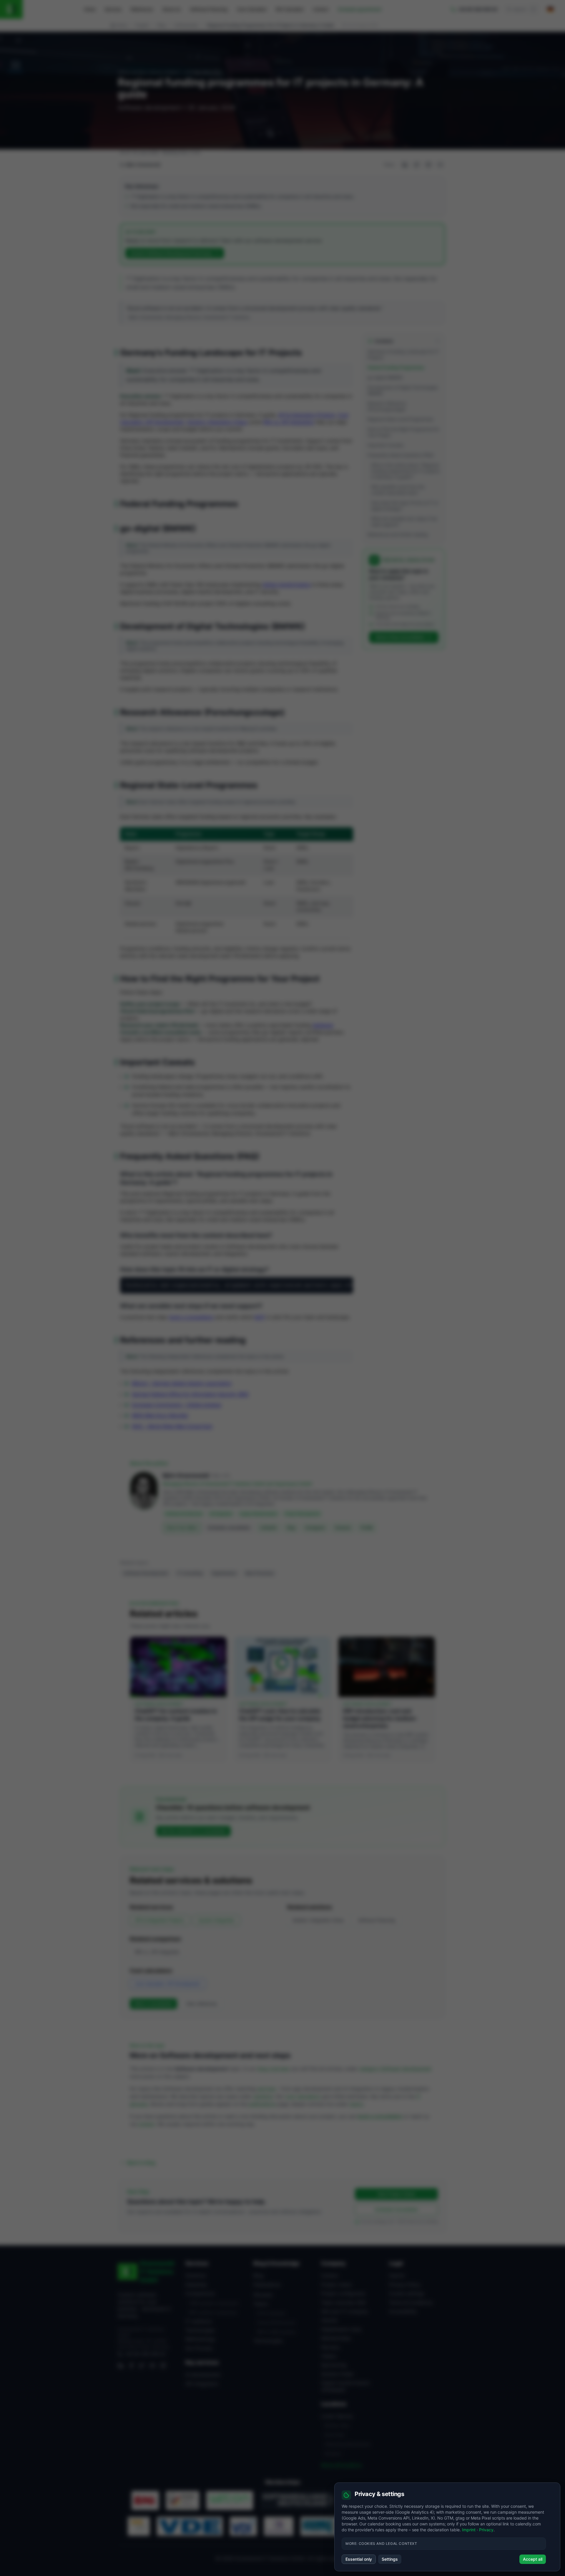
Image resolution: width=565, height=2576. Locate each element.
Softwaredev (187, 25)
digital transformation (287, 585)
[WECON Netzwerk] (230, 2500)
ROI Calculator (290, 9)
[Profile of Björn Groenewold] (144, 1502)
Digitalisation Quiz (341, 2329)
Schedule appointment (360, 9)
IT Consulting (190, 1573)
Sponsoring (334, 2365)
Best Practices (260, 1573)
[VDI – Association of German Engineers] (243, 2526)
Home (90, 9)
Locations (334, 2404)
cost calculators (303, 2096)
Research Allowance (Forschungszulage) (387, 406)
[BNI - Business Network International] (145, 2500)
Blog (162, 25)
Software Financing (209, 9)
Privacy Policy (405, 2285)
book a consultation (191, 1317)
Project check (336, 2285)
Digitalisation (224, 1573)
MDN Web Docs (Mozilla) (160, 1415)
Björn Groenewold (143, 165)
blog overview (273, 2069)
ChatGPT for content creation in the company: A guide (176, 1715)
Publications (267, 2285)
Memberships (336, 2338)
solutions (263, 2096)
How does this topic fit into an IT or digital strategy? (405, 506)
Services (113, 9)
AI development (203, 2375)
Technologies (200, 2330)
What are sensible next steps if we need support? (404, 522)
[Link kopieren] (440, 165)
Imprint (397, 2275)
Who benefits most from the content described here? (398, 490)
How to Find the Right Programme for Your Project (403, 432)
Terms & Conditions (411, 2303)
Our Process (199, 2348)
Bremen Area (337, 2425)
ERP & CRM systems (276, 2332)
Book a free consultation (401, 637)
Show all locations (342, 2465)
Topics (261, 2304)
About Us (172, 9)
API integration (202, 2384)
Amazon (343, 1528)
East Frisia (334, 2435)
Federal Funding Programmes (396, 367)
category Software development (395, 2069)
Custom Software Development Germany (171, 253)
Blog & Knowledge (276, 2263)
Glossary (263, 2295)
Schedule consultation (229, 1528)
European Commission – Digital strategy (177, 1405)
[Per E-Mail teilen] (428, 165)
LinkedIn (268, 1528)
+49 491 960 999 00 (145, 2354)
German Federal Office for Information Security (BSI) (190, 1394)
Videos (329, 2356)
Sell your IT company (345, 2311)
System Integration (216, 1920)
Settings (390, 2559)
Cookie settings (407, 2293)
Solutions (196, 2275)
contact (146, 2124)
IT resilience (199, 2321)
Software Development (146, 1573)
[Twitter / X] (142, 2366)
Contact (321, 9)
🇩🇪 (550, 9)
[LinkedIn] (121, 2366)
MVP (260, 1317)
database (323, 1025)
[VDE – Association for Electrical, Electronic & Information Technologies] (190, 2526)
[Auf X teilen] (417, 165)
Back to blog (141, 2163)
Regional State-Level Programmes (400, 419)
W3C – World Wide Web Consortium (172, 1426)
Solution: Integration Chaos (217, 422)
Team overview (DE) (344, 2303)
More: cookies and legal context (381, 2544)
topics (356, 2104)
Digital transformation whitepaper (345, 2386)
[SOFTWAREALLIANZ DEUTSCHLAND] (297, 2500)
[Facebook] (131, 2366)
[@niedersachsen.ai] (279, 2526)
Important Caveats (385, 445)
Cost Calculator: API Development (168, 1984)
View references (202, 2004)
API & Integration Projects (307, 415)
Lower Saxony (337, 2416)
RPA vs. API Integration (289, 422)
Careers (330, 2275)
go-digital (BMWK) (385, 377)
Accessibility (403, 2311)
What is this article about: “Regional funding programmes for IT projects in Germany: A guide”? (405, 471)
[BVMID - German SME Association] (183, 2500)
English (142, 25)
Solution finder (337, 2374)
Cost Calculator (252, 9)
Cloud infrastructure (276, 2322)
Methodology (200, 2339)
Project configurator (344, 2293)
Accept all (533, 2559)
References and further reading (398, 534)
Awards (329, 2320)
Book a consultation (153, 2004)
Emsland (333, 2454)
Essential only (359, 2559)
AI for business (271, 2313)
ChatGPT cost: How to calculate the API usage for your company (280, 1715)
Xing (291, 1528)
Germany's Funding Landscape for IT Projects (403, 354)
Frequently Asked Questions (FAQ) (401, 455)
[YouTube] (152, 2366)
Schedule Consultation (397, 2209)
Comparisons (200, 2293)
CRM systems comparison (214, 2303)
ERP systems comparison (213, 2312)
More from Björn (182, 1528)
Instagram (315, 1528)
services (267, 2089)
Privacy (486, 2530)
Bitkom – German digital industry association (182, 1383)
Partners (330, 2347)
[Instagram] (163, 2366)
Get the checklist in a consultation (193, 1831)
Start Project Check (396, 2194)
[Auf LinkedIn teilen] (405, 165)
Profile (367, 1528)
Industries (196, 2285)
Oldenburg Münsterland (347, 2444)
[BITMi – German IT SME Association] (139, 2526)
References (142, 9)
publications (262, 2104)
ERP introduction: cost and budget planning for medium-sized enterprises (380, 1718)
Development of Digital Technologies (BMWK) (403, 390)
